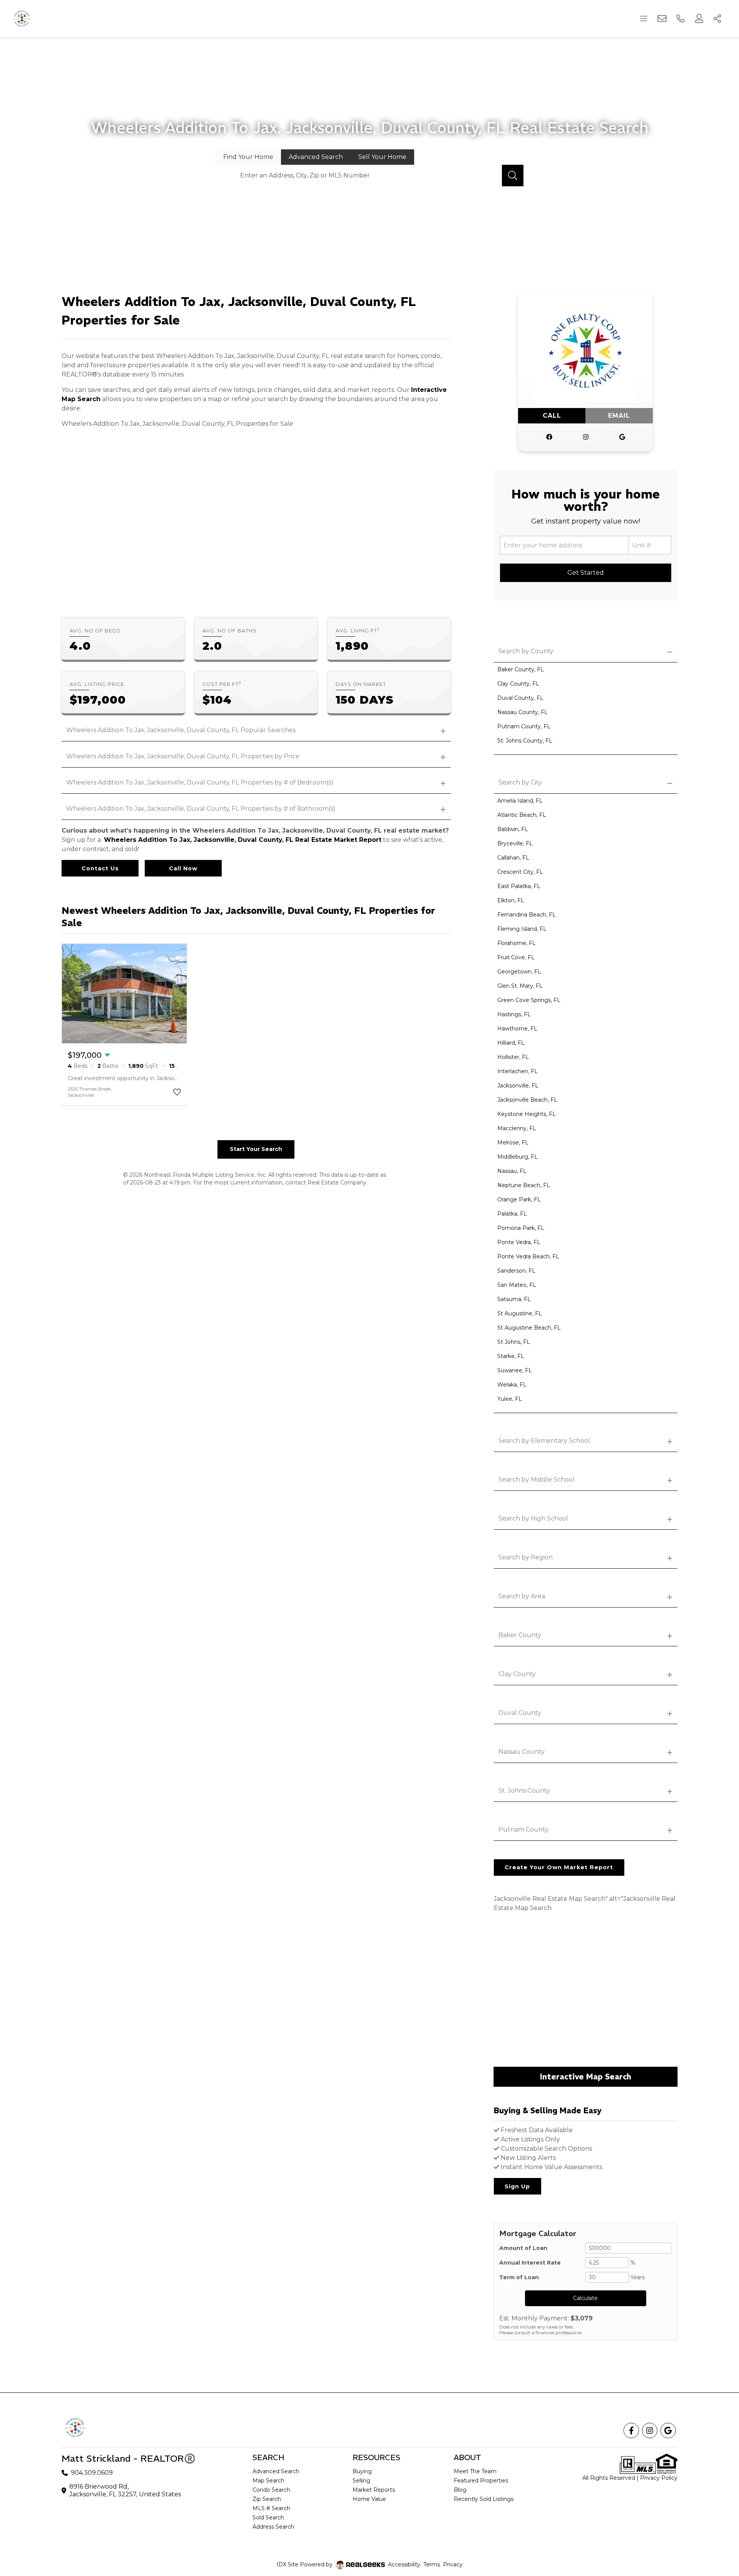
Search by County (526, 651)
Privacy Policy (659, 2478)
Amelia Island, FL (520, 801)
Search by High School (533, 1518)
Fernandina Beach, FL (527, 915)
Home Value (369, 2499)
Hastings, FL (514, 1014)
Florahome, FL (517, 943)
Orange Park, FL (519, 1199)
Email (619, 416)
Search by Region (526, 1557)
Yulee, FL (510, 1399)
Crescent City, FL (520, 872)
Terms (432, 2564)
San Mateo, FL (517, 1285)
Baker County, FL (521, 669)
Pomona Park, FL (521, 1228)
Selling (361, 2481)
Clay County (517, 1674)
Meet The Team (475, 2471)
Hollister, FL (513, 1057)
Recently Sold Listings (484, 2499)
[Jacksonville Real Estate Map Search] (586, 1991)
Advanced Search (276, 2471)
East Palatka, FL (519, 886)
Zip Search (267, 2499)
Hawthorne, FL (517, 1029)
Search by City (520, 782)
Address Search (273, 2527)
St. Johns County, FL (525, 741)
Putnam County (523, 1829)
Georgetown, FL (519, 972)
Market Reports (374, 2490)
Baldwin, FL (513, 829)
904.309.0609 (92, 2473)
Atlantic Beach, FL (522, 815)
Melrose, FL (513, 1142)
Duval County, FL (520, 698)
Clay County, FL (518, 684)
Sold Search (268, 2517)
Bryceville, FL (515, 843)
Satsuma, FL (514, 1299)
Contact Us (100, 868)
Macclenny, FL (517, 1128)
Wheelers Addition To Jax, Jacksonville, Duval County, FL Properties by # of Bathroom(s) (201, 809)
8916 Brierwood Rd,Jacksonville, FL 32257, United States (125, 2490)
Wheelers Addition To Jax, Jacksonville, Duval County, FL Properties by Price (183, 756)
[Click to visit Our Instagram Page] (586, 437)
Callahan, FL (513, 858)
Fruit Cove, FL (516, 957)
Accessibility (404, 2564)
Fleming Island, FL (522, 929)
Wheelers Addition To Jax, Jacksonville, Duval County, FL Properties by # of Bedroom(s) (200, 782)
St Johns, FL (514, 1342)
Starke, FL (511, 1356)
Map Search (268, 2481)
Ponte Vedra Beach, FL (528, 1256)
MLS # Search (271, 2508)
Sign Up (517, 2186)
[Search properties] (513, 176)
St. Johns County (524, 1791)
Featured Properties (481, 2481)
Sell (382, 157)
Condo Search (271, 2490)
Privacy (453, 2564)
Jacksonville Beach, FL (527, 1100)
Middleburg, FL (517, 1157)
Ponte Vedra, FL (519, 1242)
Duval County (520, 1713)
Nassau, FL (512, 1171)
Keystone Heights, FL (527, 1114)
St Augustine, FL (520, 1313)
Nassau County (522, 1752)
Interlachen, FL (517, 1071)
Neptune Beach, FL (524, 1185)
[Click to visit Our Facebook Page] (549, 437)
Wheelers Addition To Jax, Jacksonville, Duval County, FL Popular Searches (181, 730)
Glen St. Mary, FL (520, 986)
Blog (460, 2490)
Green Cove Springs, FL (529, 1000)
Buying (362, 2471)
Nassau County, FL (522, 712)
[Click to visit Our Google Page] (622, 437)
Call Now (183, 868)
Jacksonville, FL (518, 1086)
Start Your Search (256, 1149)
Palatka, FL (512, 1214)
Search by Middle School (537, 1480)
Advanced (316, 157)
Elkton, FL (511, 900)
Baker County (520, 1635)
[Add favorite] (177, 1092)
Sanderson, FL (516, 1271)
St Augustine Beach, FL (529, 1328)
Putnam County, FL (524, 726)
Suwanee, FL (515, 1370)
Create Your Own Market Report (559, 1867)
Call (552, 416)
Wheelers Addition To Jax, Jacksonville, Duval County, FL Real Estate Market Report (243, 840)
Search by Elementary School (544, 1441)
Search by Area (522, 1596)
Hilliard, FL (511, 1043)
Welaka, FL (512, 1385)
